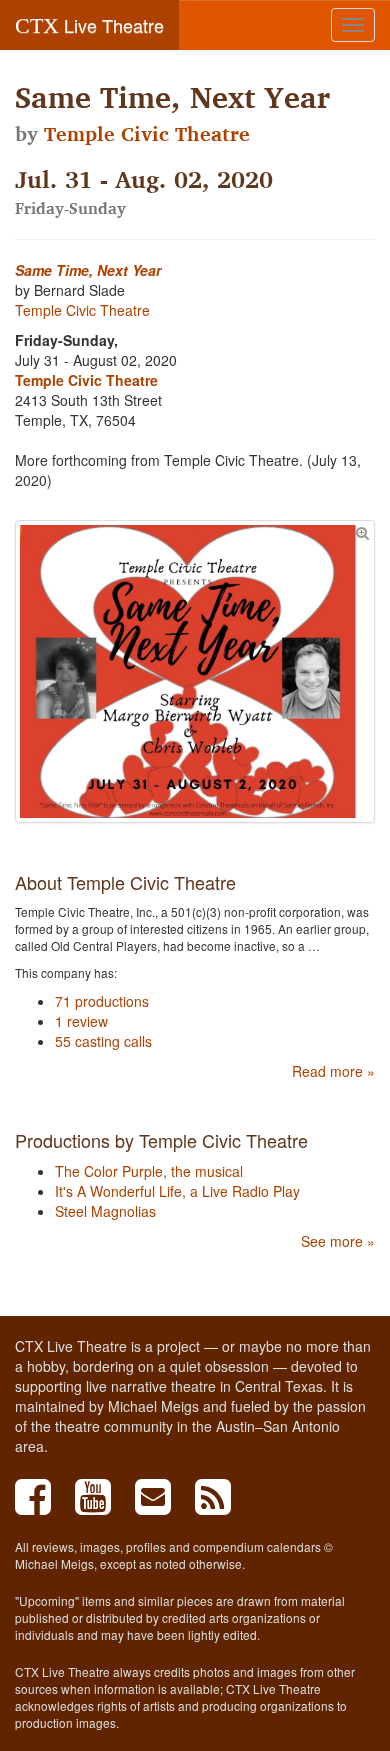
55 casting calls (103, 1041)
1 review (81, 1021)
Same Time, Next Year (88, 270)
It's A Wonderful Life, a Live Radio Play (177, 1191)
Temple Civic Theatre (147, 134)
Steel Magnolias (105, 1211)
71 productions (102, 1001)
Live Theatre (89, 25)
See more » (338, 1241)
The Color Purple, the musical (149, 1171)
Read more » (333, 1071)
